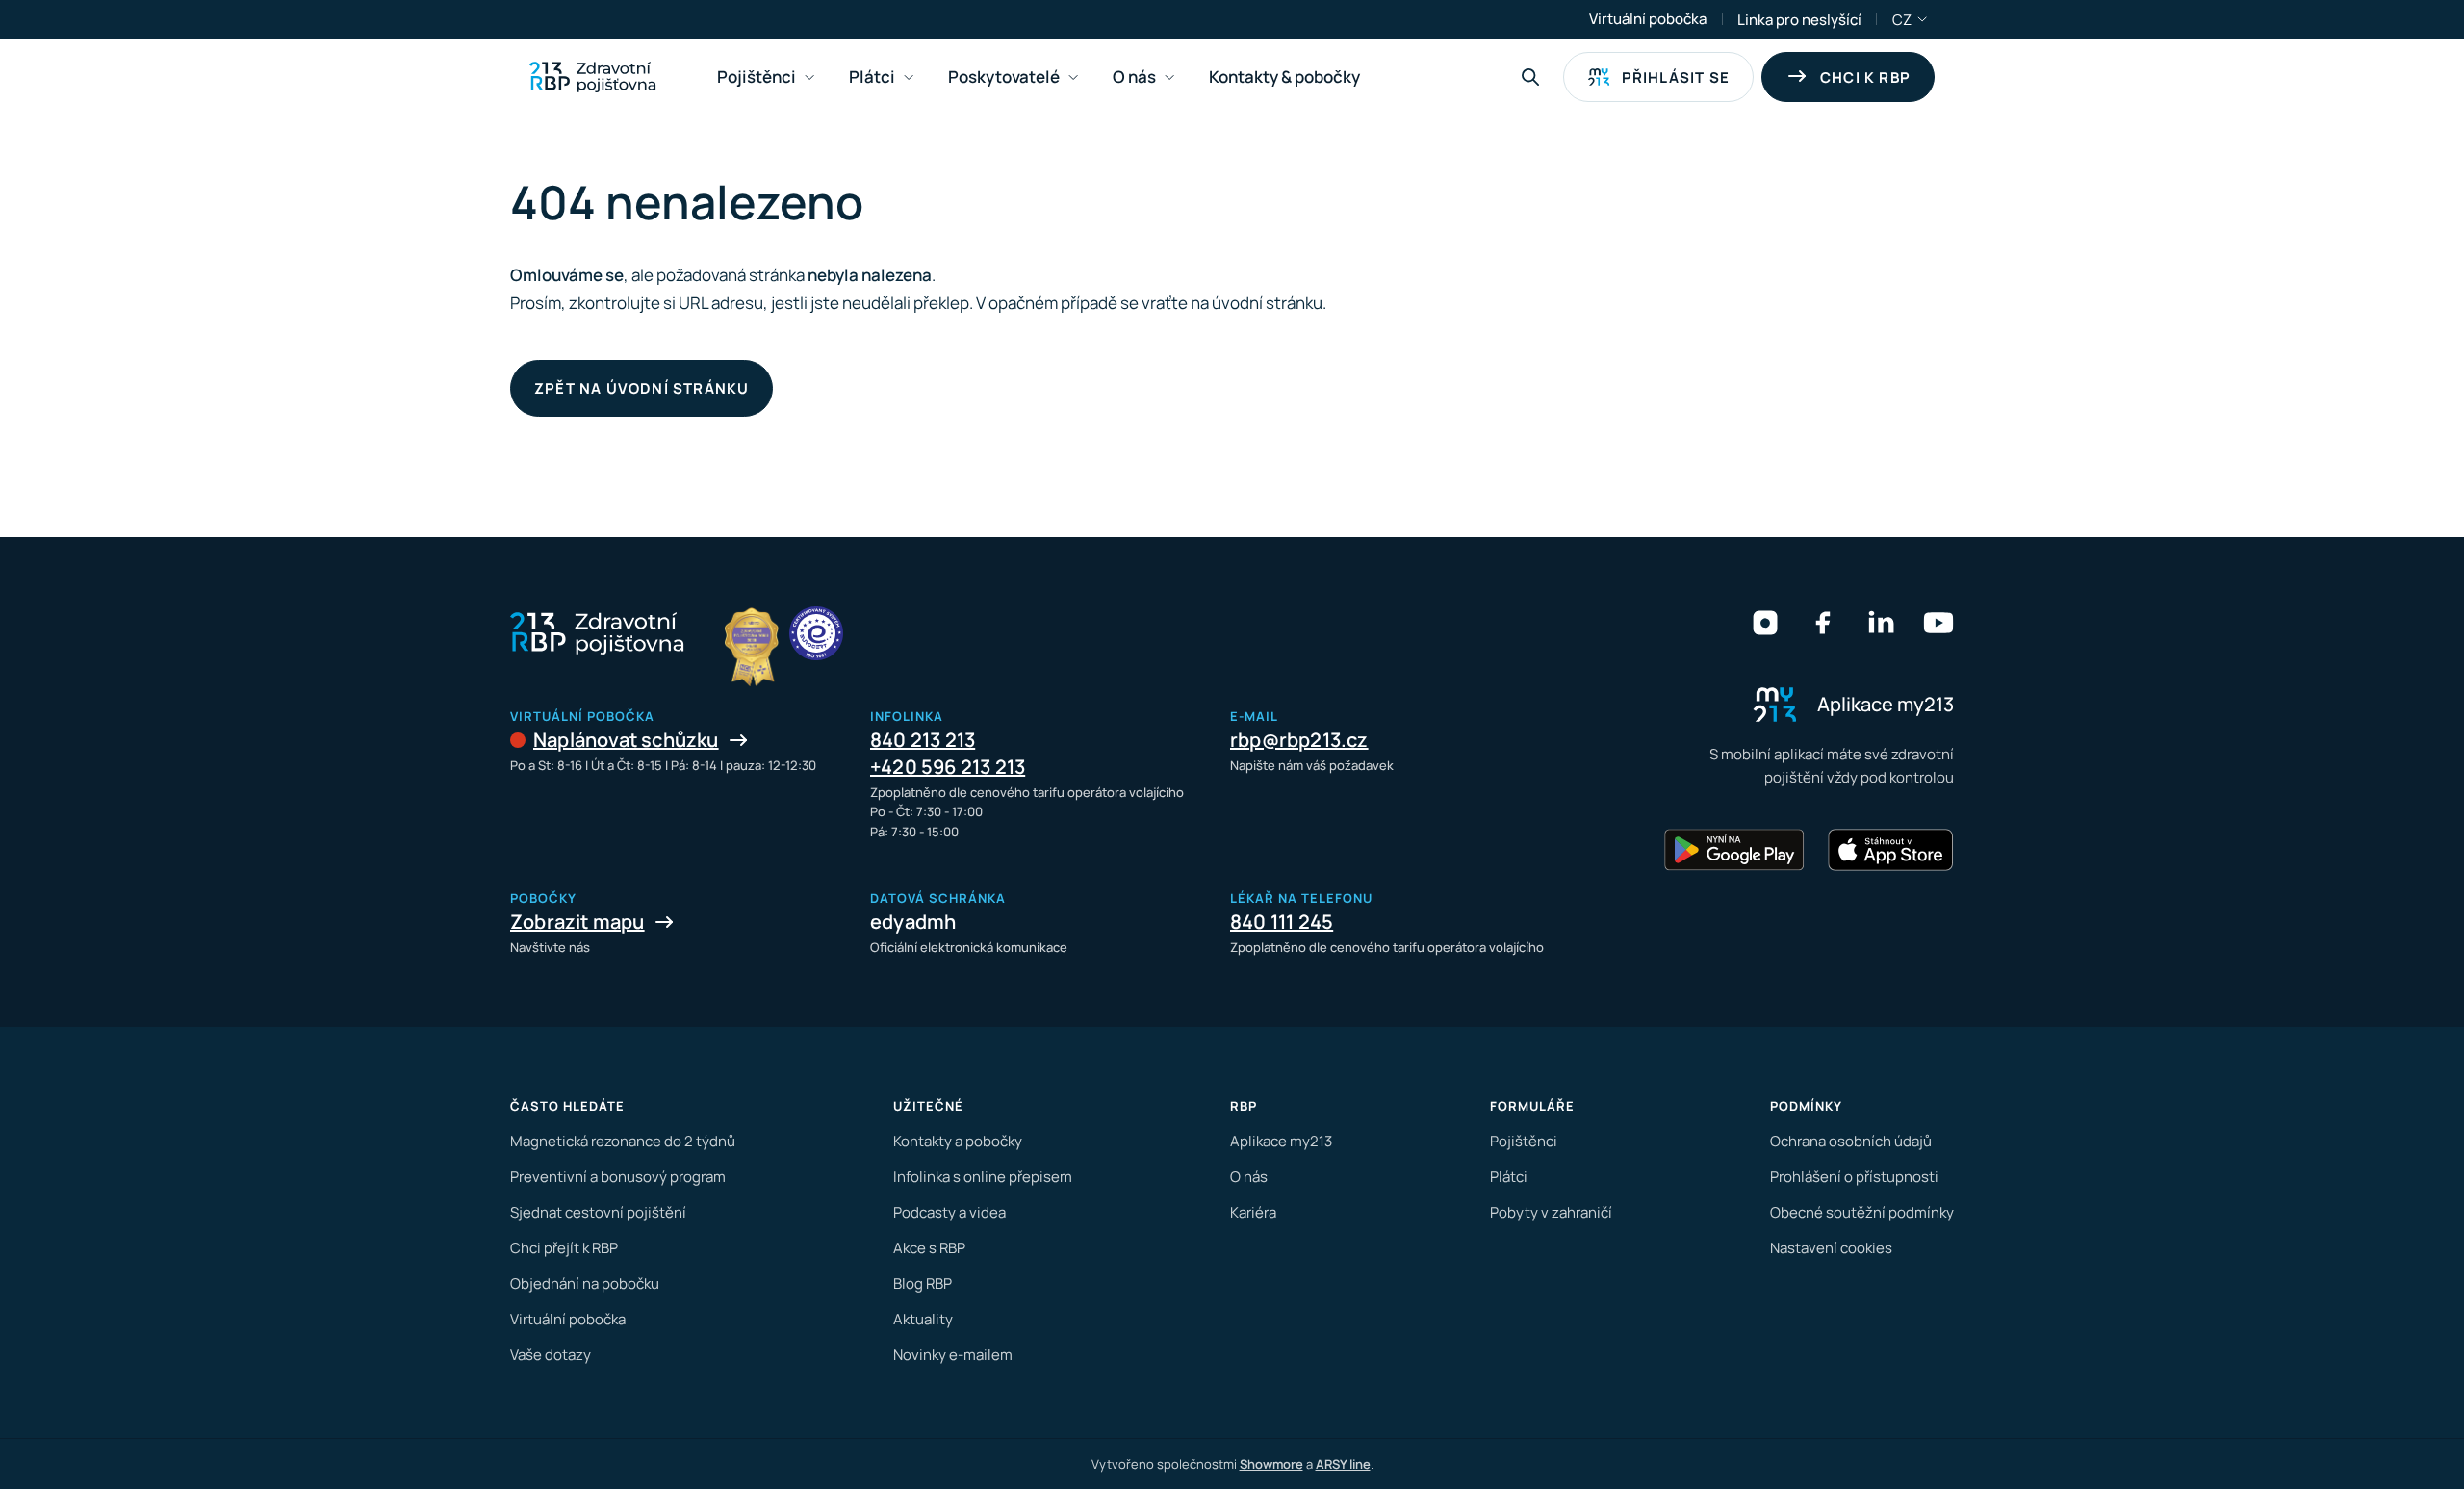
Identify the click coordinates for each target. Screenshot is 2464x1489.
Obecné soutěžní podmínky (1862, 1212)
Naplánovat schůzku (626, 740)
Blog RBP (923, 1284)
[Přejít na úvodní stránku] (592, 77)
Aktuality (923, 1319)
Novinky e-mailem (953, 1355)
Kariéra (1253, 1212)
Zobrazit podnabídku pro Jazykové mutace (1923, 19)
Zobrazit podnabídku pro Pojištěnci (809, 77)
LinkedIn (1881, 623)
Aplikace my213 (1281, 1141)
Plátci (1509, 1177)
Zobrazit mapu (577, 922)
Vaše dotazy (551, 1355)
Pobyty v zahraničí (1551, 1212)
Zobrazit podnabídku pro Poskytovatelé (1073, 77)
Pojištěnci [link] (757, 77)
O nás (1249, 1177)
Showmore (1271, 1464)
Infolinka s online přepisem (983, 1177)
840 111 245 (1282, 922)
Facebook (1823, 623)
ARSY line (1343, 1464)
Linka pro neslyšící (1799, 20)
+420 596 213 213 (948, 767)
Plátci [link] (872, 77)
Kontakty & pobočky (1284, 77)
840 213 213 (923, 740)
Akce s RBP (929, 1248)
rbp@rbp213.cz (1299, 740)
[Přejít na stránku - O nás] (816, 633)
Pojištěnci (1524, 1141)
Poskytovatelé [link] (1004, 77)
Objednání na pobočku (585, 1284)
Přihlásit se (1676, 77)
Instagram (1765, 623)
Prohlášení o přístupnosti (1854, 1177)
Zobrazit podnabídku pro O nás (1169, 77)
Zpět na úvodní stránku (642, 388)
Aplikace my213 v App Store (1890, 850)
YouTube (1938, 623)
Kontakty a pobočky (958, 1141)
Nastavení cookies (1831, 1248)
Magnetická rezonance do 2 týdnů (623, 1141)
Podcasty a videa (950, 1212)
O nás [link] (1134, 77)
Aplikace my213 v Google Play (1734, 850)
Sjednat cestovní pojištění (598, 1212)
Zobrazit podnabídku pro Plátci (909, 77)
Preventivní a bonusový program (618, 1177)
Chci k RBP (1865, 77)
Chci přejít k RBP (564, 1248)
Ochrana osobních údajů (1851, 1141)
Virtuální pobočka (1648, 19)
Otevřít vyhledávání (1530, 77)
